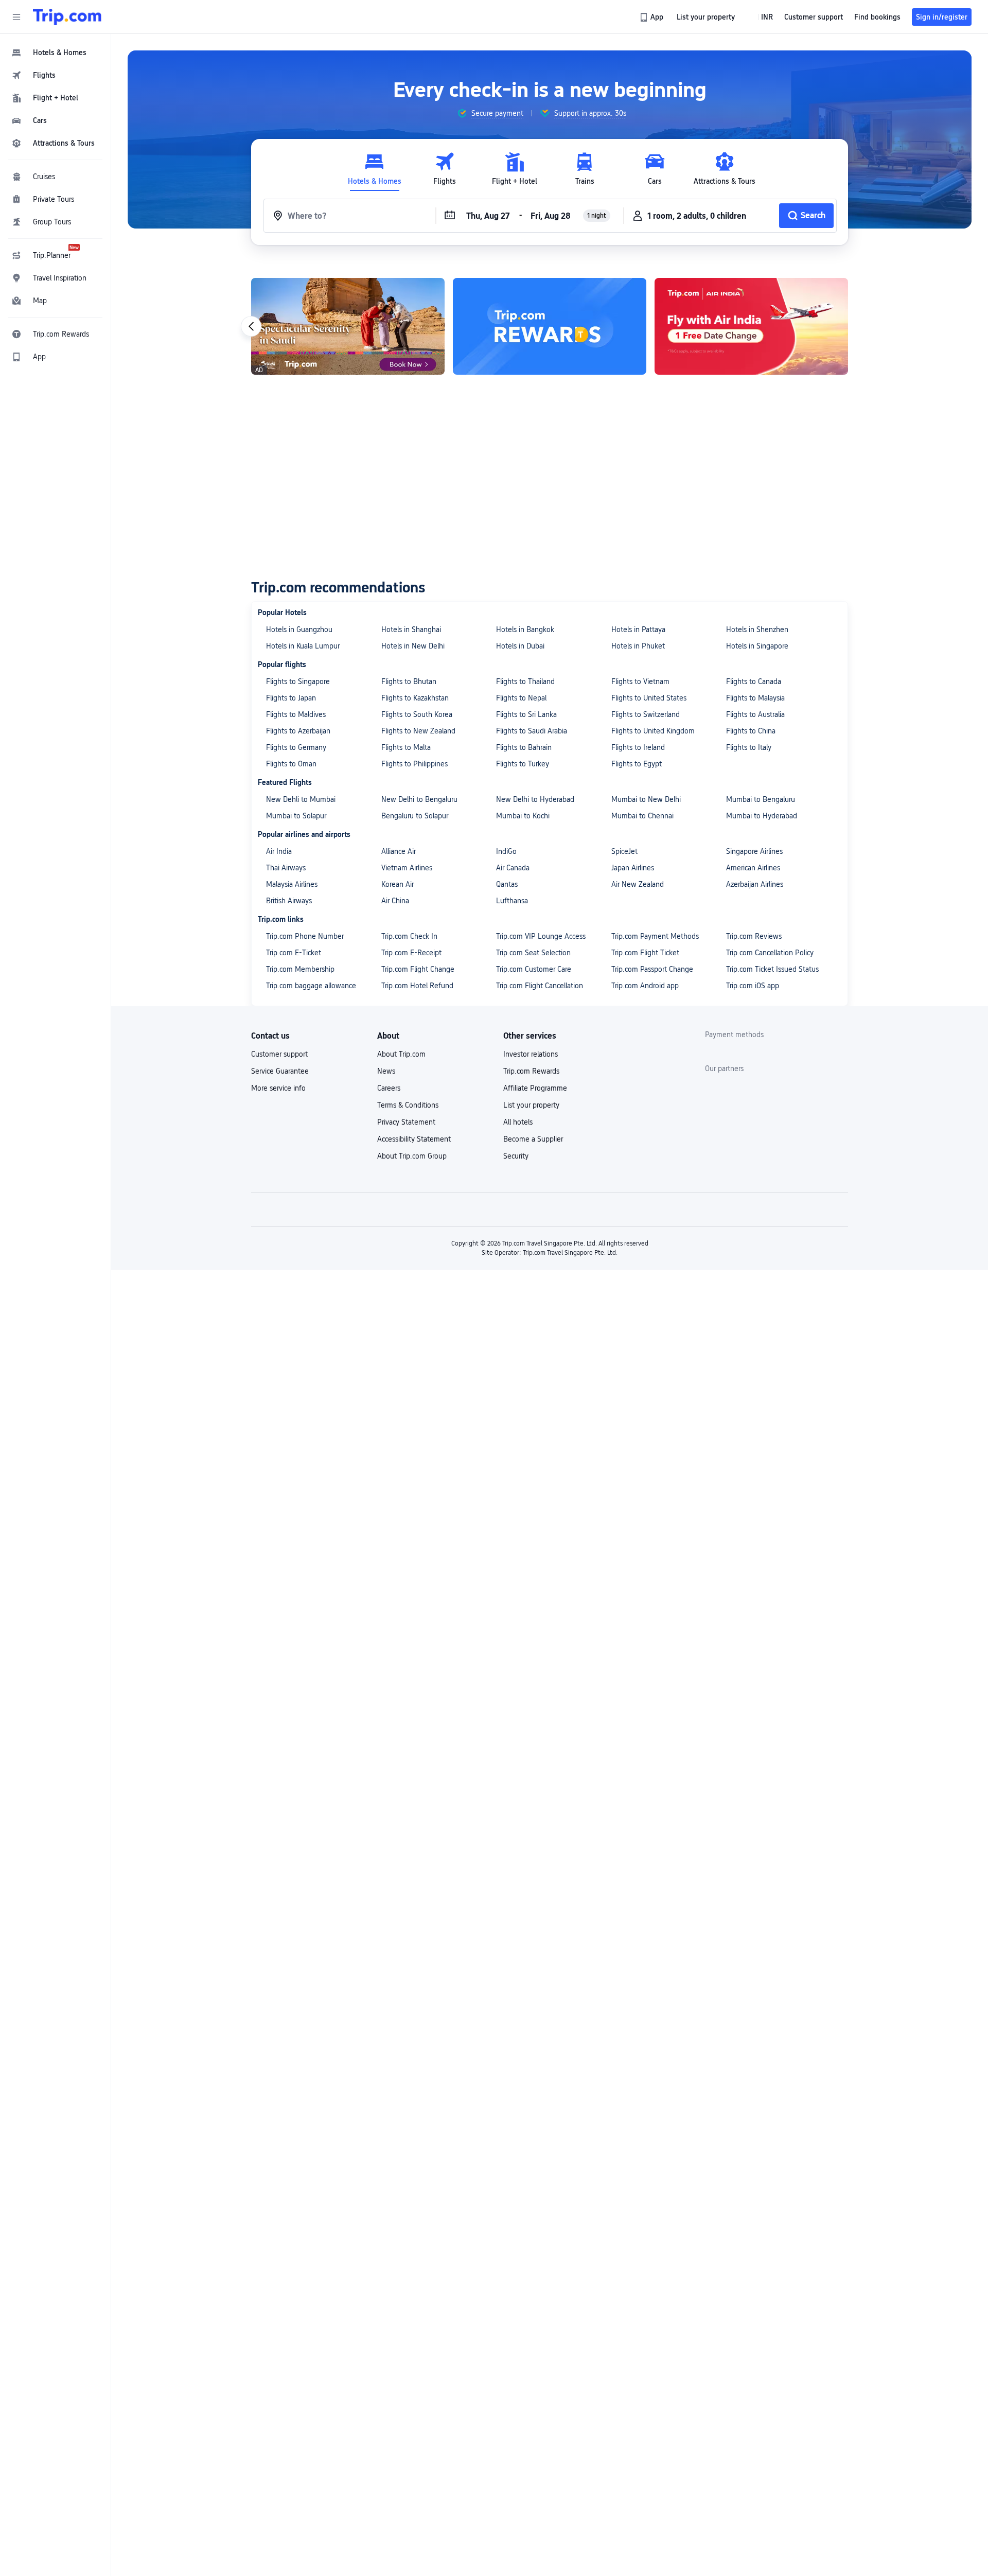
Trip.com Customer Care (534, 969)
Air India (279, 851)
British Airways (289, 901)
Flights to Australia (755, 714)
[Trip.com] (67, 17)
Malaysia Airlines (292, 884)
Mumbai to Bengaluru (761, 799)
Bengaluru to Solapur (415, 816)
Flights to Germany (296, 747)
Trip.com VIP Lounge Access (541, 936)
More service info (278, 1088)
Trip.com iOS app (753, 986)
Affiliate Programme (535, 1088)
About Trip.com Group (412, 1156)
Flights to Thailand (525, 681)
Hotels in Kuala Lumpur (303, 646)
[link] (652, 17)
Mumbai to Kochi (523, 816)
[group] (490, 113)
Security (516, 1156)
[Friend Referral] (348, 326)
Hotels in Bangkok (525, 629)
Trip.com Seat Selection (533, 953)
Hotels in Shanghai (411, 629)
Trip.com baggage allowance (311, 986)
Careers (389, 1088)
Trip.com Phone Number (305, 936)
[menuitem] (56, 52)
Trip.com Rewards (531, 1071)
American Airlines (753, 868)
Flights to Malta (406, 747)
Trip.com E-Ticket (294, 953)
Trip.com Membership (300, 969)
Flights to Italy (749, 747)
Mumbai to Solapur (296, 816)
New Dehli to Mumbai (301, 799)
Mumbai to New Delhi (646, 799)
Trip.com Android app (645, 986)
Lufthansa (512, 901)
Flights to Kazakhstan (415, 698)
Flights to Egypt (637, 764)
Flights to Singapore (298, 681)
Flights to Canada (754, 681)
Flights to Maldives (296, 714)
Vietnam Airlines (407, 868)
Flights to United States (649, 698)
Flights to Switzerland (646, 714)
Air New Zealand (638, 884)
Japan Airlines (633, 868)
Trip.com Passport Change (652, 969)
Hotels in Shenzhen (757, 629)
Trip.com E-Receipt (411, 953)
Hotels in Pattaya (638, 629)
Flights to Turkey (523, 764)
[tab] (375, 169)
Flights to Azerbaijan (298, 731)
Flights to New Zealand (418, 731)
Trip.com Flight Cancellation (540, 986)
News (386, 1071)
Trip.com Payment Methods (655, 936)
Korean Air (398, 884)
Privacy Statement (406, 1122)
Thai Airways (286, 868)
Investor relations (531, 1054)
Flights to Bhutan (409, 681)
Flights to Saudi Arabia (532, 731)
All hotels (518, 1122)
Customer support (279, 1054)
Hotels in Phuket (638, 646)
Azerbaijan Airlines (755, 884)
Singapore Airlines (754, 851)
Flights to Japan (291, 698)
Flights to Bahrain (524, 747)
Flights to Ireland (638, 747)
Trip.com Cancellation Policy (770, 953)
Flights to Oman (291, 764)
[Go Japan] (751, 326)
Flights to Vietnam (640, 681)
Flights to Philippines (414, 764)
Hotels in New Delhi (413, 646)
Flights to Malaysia (755, 698)
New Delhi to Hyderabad (535, 799)
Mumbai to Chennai (642, 816)
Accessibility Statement (414, 1139)
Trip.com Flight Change (418, 969)
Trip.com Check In (409, 936)
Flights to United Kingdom (653, 731)
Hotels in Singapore (757, 646)
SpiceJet (624, 851)
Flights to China (751, 731)
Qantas (507, 884)
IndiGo (506, 851)
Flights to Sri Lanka (526, 714)
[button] (16, 17)
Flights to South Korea (417, 714)
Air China (395, 901)
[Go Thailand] (550, 326)
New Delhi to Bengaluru (419, 799)
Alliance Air (399, 851)
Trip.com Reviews (754, 936)
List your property (531, 1105)
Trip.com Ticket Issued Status (772, 969)
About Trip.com (401, 1054)
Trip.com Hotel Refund (417, 986)
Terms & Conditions (408, 1105)
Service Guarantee (280, 1071)
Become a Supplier (533, 1139)
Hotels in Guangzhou (299, 629)
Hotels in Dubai (520, 646)
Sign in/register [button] (942, 17)
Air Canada (513, 868)
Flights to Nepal (521, 698)
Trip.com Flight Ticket (645, 953)
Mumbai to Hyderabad (762, 816)
